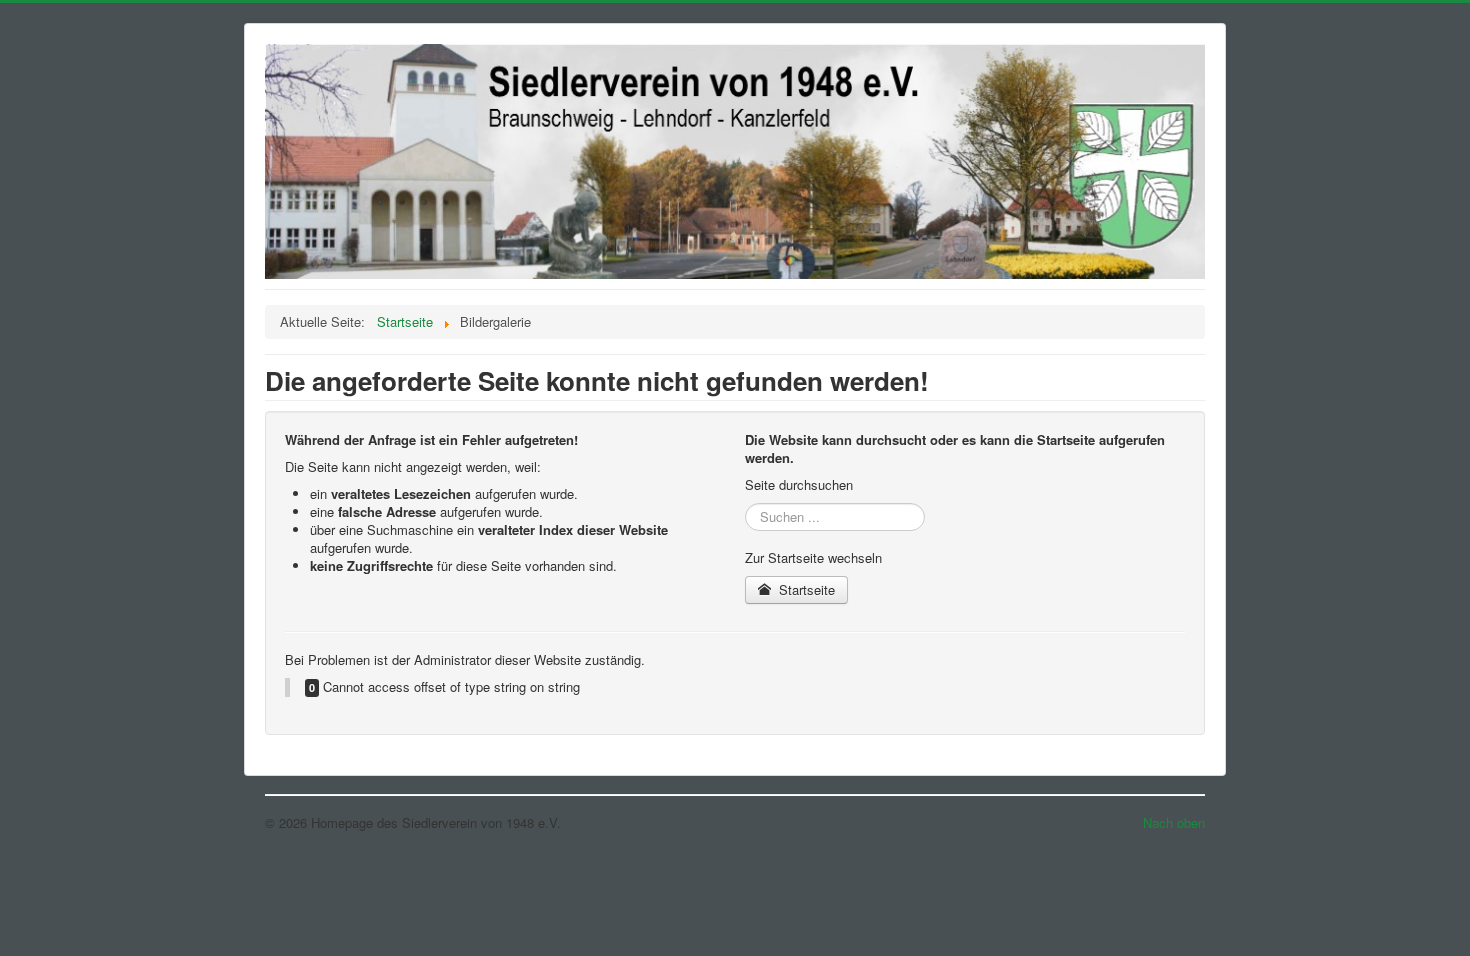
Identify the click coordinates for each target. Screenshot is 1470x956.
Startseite (805, 589)
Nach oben (1174, 822)
